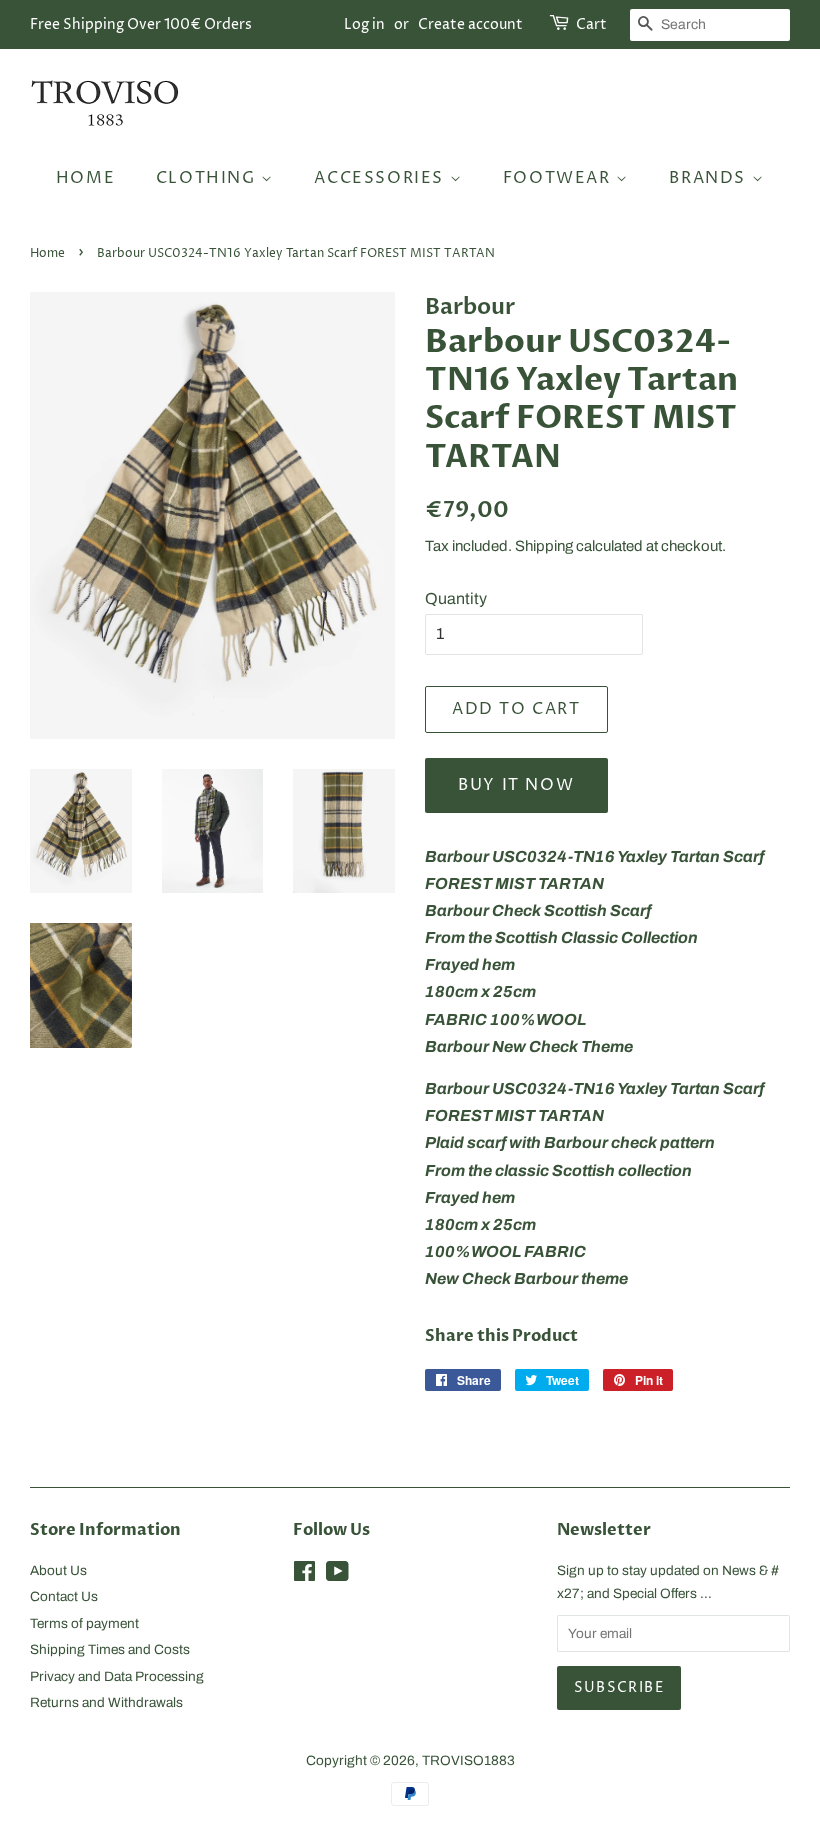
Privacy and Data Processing (117, 1676)
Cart (591, 24)
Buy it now (516, 785)
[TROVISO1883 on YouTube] (337, 1575)
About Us (58, 1570)
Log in (364, 24)
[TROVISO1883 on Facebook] (304, 1575)
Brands (710, 178)
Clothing (208, 178)
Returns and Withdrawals (106, 1702)
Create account (470, 24)
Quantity (456, 598)
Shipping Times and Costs (110, 1649)
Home (85, 178)
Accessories (381, 178)
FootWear (559, 178)
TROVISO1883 (468, 1760)
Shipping (544, 546)
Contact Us (64, 1596)
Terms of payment (84, 1623)
